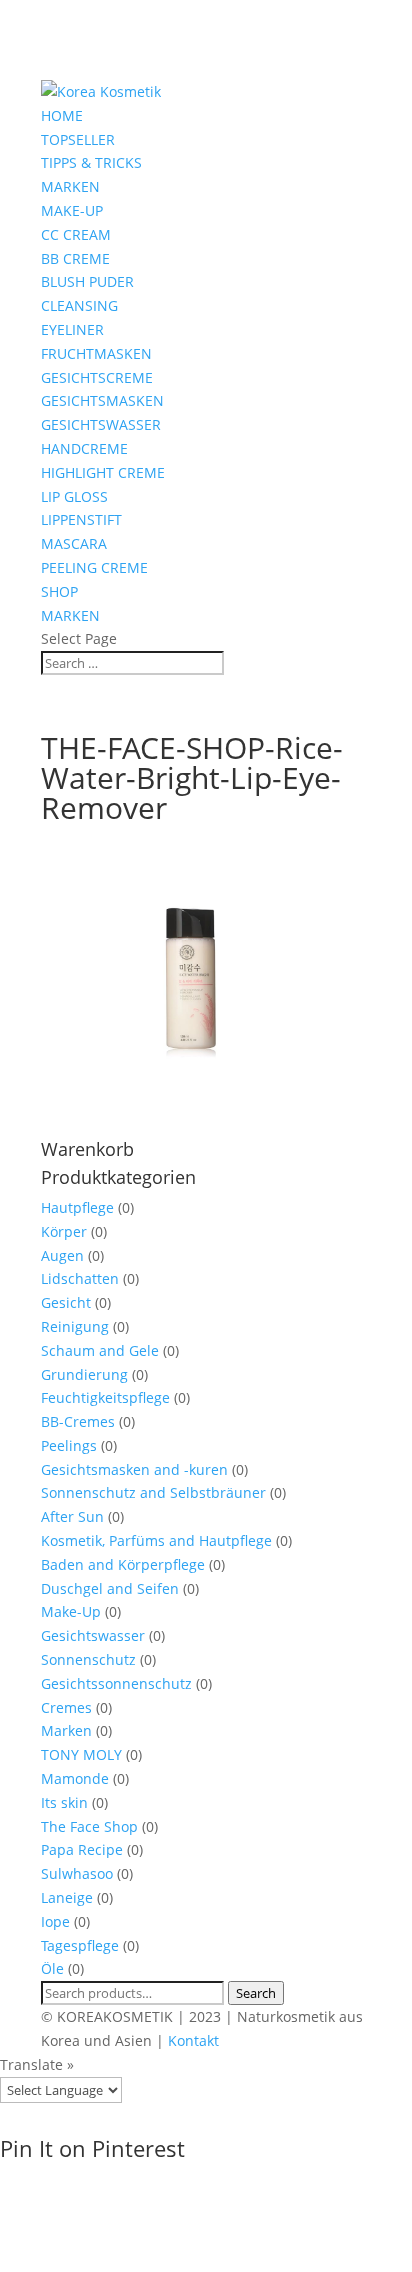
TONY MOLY (81, 1754)
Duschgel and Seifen (110, 1588)
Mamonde (75, 1778)
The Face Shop (89, 1826)
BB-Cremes (78, 1421)
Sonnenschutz (88, 1659)
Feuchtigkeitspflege (105, 1397)
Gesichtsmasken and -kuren (134, 1469)
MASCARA (74, 543)
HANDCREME (84, 448)
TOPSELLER (78, 139)
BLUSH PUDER (87, 281)
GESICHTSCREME (97, 377)
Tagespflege (80, 1945)
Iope (55, 1921)
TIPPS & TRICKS (91, 162)
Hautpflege (77, 1207)
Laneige (67, 1897)
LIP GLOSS (74, 496)
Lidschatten (80, 1278)
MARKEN (70, 186)
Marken (66, 1730)
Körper (64, 1231)
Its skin (64, 1802)
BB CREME (75, 258)
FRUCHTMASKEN (96, 353)
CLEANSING (79, 305)
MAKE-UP (72, 210)
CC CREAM (76, 234)
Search (256, 1993)
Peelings (69, 1445)
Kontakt (193, 2040)
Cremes (66, 1707)
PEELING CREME (94, 567)
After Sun (72, 1516)
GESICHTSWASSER (101, 424)
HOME (62, 115)
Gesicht (66, 1302)
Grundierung (84, 1374)
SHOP (59, 591)
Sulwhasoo (77, 1873)
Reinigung (75, 1326)
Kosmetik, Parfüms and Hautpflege (156, 1540)
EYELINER (72, 329)
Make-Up (71, 1611)
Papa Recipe (82, 1849)
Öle (52, 1968)
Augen (62, 1255)
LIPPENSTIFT (81, 519)
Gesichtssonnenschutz (116, 1683)
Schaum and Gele (100, 1350)
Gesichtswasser (93, 1635)
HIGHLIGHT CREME (103, 472)
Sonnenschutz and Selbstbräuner (153, 1492)
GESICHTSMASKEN (102, 400)
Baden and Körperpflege (123, 1564)
